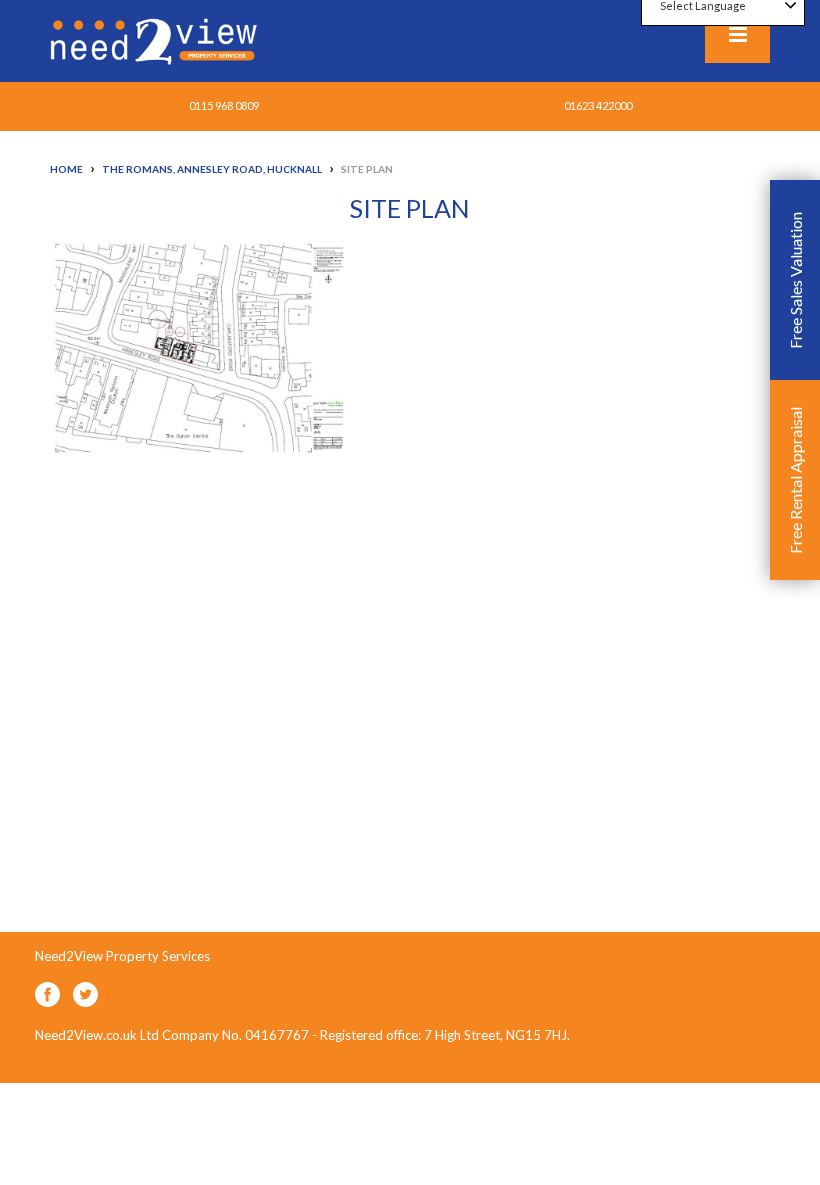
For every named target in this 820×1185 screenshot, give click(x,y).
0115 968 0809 (224, 105)
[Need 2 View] (156, 40)
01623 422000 (598, 105)
